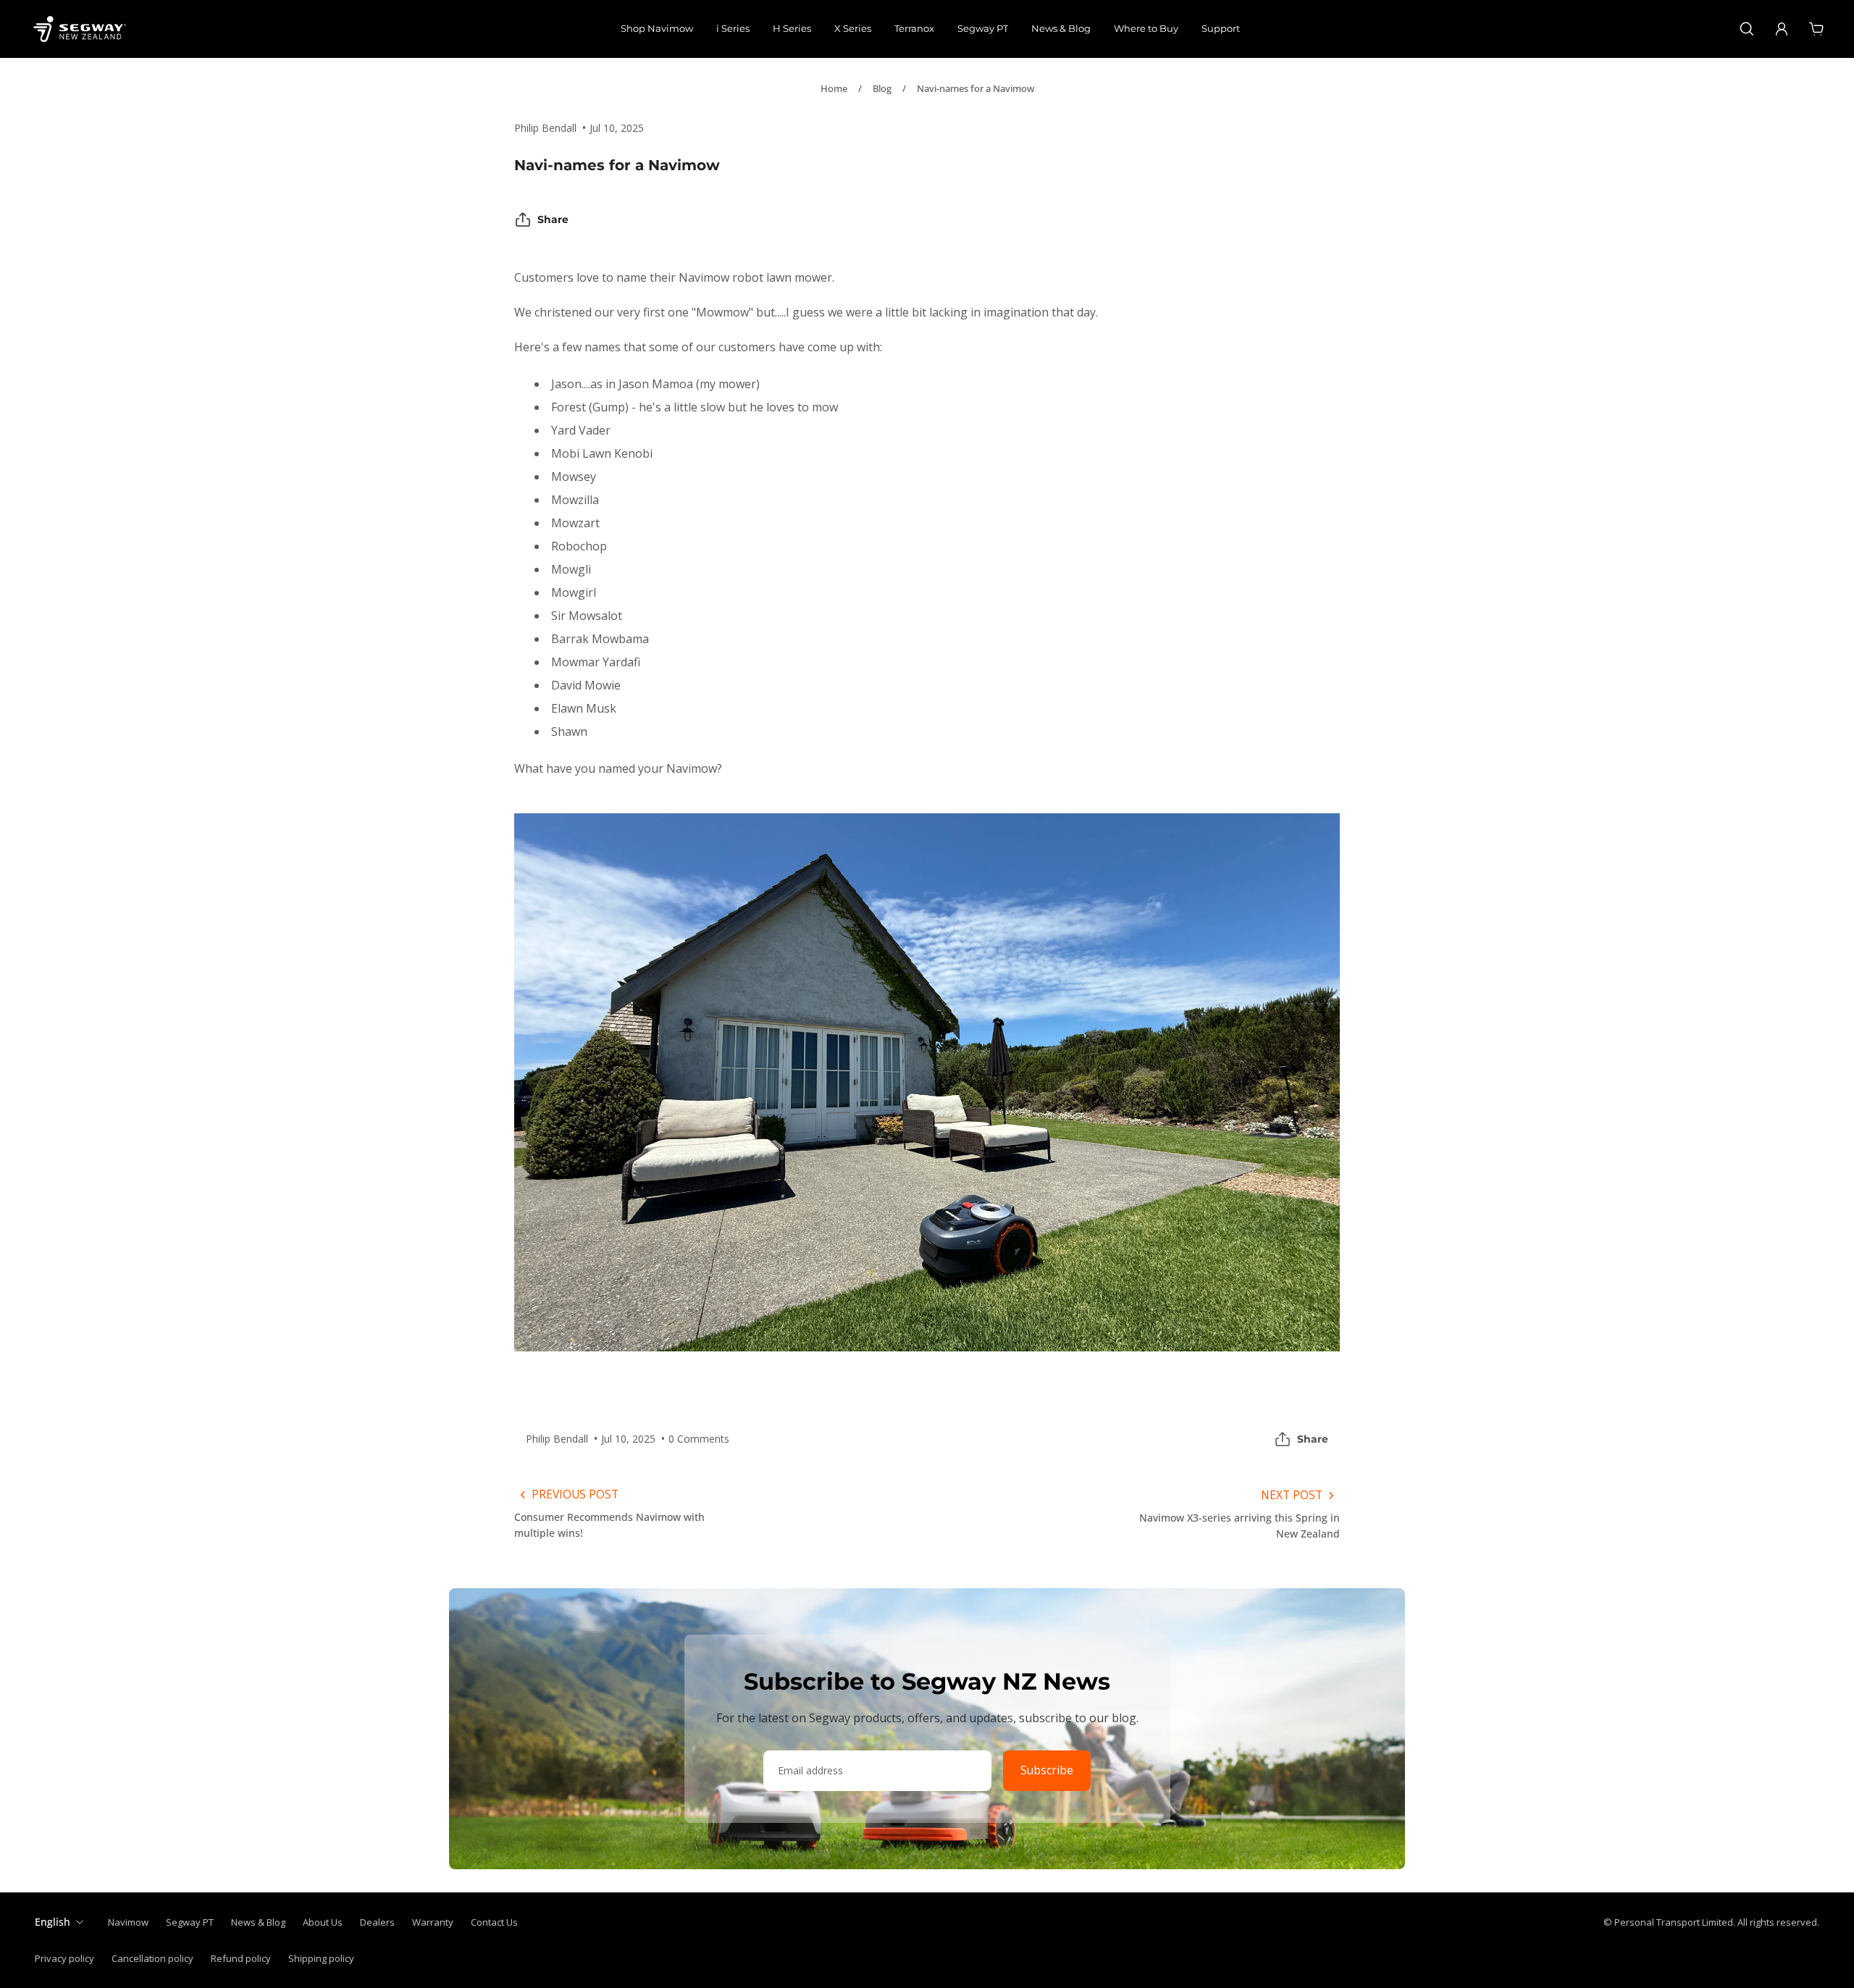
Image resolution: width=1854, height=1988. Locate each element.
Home (834, 88)
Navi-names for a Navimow (976, 88)
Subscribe (1047, 1770)
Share (553, 219)
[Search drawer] (1747, 29)
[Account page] (1782, 29)
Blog (882, 88)
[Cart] (1816, 29)
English (53, 1922)
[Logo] (80, 29)
